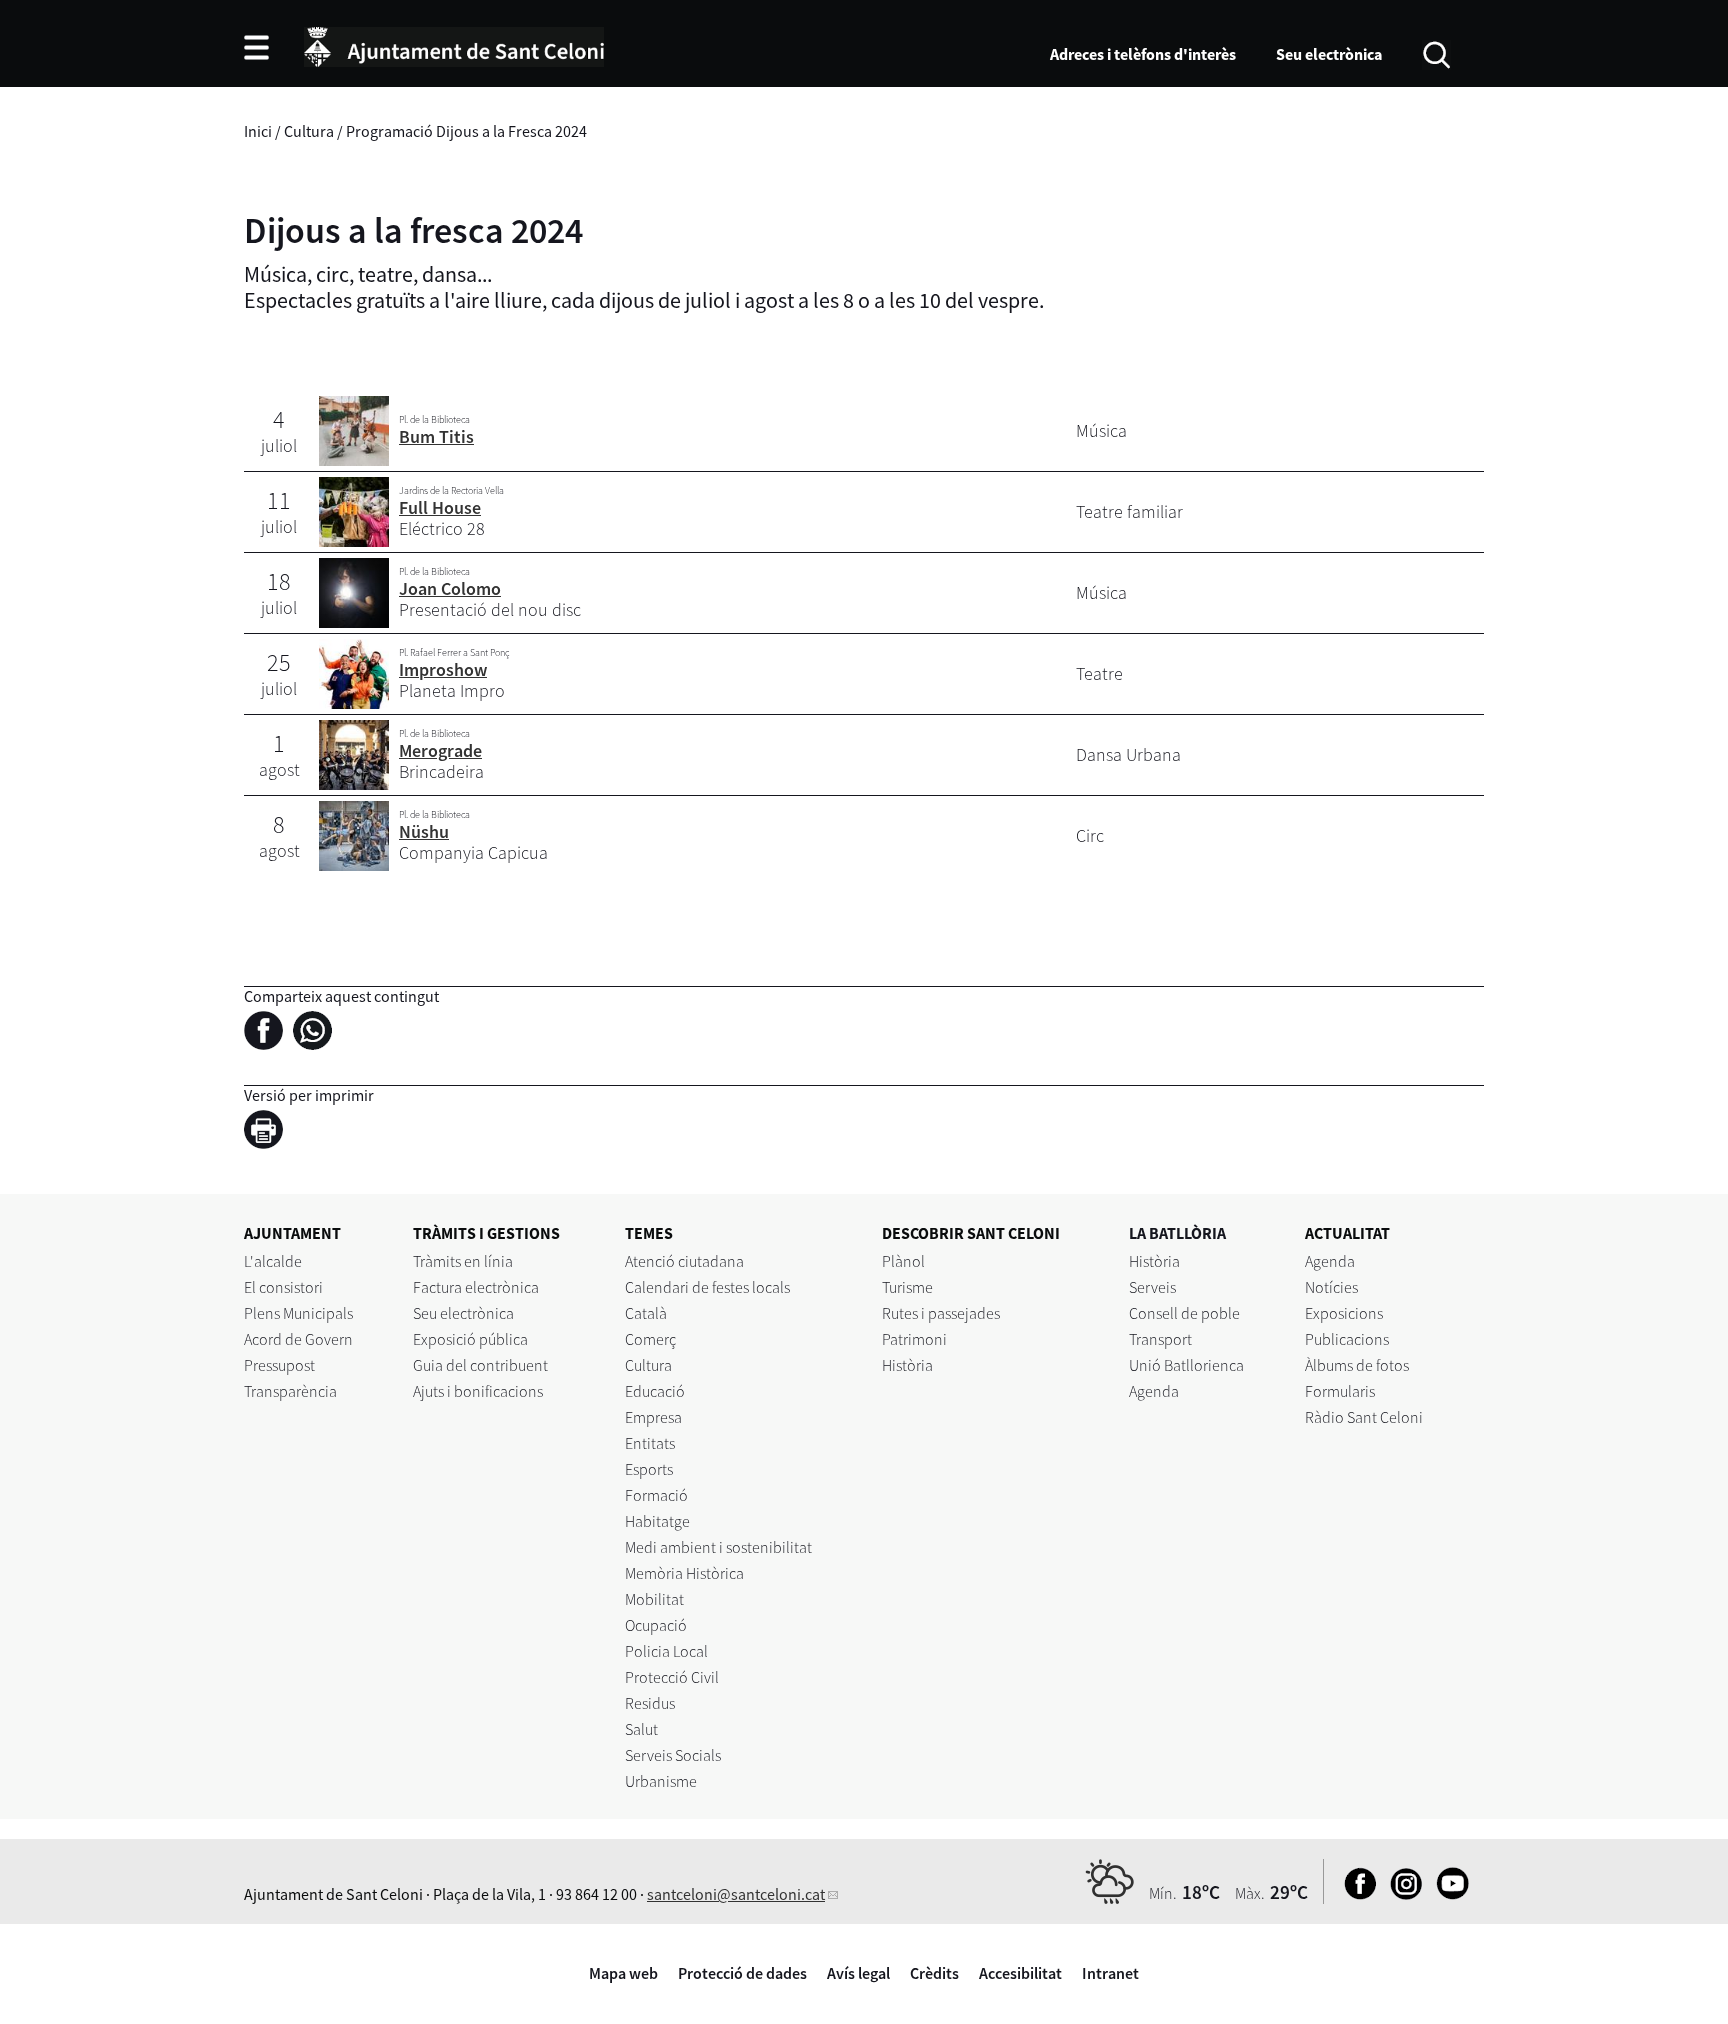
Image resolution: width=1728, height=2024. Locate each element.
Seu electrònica (1329, 54)
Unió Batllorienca (1186, 1365)
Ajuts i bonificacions (478, 1391)
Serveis (1152, 1287)
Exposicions (1344, 1313)
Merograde (440, 750)
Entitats (650, 1443)
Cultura (309, 131)
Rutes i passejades (941, 1313)
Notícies (1331, 1287)
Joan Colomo (450, 588)
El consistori (283, 1287)
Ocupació (656, 1625)
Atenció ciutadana (684, 1261)
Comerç (650, 1339)
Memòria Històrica (684, 1573)
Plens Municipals (298, 1313)
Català (646, 1313)
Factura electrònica (476, 1287)
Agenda (1154, 1391)
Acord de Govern (298, 1339)
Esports (649, 1469)
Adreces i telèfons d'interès (1143, 54)
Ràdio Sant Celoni (1364, 1417)
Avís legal (858, 1973)
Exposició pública (470, 1339)
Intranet (1110, 1973)
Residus (650, 1703)
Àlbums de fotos (1357, 1365)
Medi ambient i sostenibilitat (718, 1547)
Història (907, 1365)
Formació (656, 1495)
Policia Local (666, 1651)
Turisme (907, 1287)
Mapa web (623, 1973)
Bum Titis (436, 436)
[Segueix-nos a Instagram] (1401, 1894)
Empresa (653, 1417)
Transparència (290, 1391)
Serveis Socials (673, 1755)
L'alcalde (273, 1261)
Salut (641, 1729)
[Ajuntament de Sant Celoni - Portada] (454, 44)
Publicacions (1347, 1339)
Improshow (443, 669)
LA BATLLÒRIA (1177, 1233)
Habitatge (657, 1521)
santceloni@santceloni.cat (736, 1894)
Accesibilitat (1020, 1973)
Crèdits (934, 1973)
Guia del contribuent (480, 1365)
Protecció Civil (672, 1677)
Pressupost (279, 1365)
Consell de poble (1184, 1313)
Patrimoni (914, 1339)
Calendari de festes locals (707, 1287)
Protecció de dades (742, 1973)
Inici (258, 131)
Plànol (903, 1261)
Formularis (1340, 1391)
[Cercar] (1436, 53)
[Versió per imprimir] (268, 1133)
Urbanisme (661, 1781)
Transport (1160, 1339)
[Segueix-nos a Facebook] (1355, 1894)
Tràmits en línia (463, 1261)
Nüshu (424, 831)
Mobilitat (654, 1599)
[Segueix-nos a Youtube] (1447, 1894)
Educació (655, 1391)
